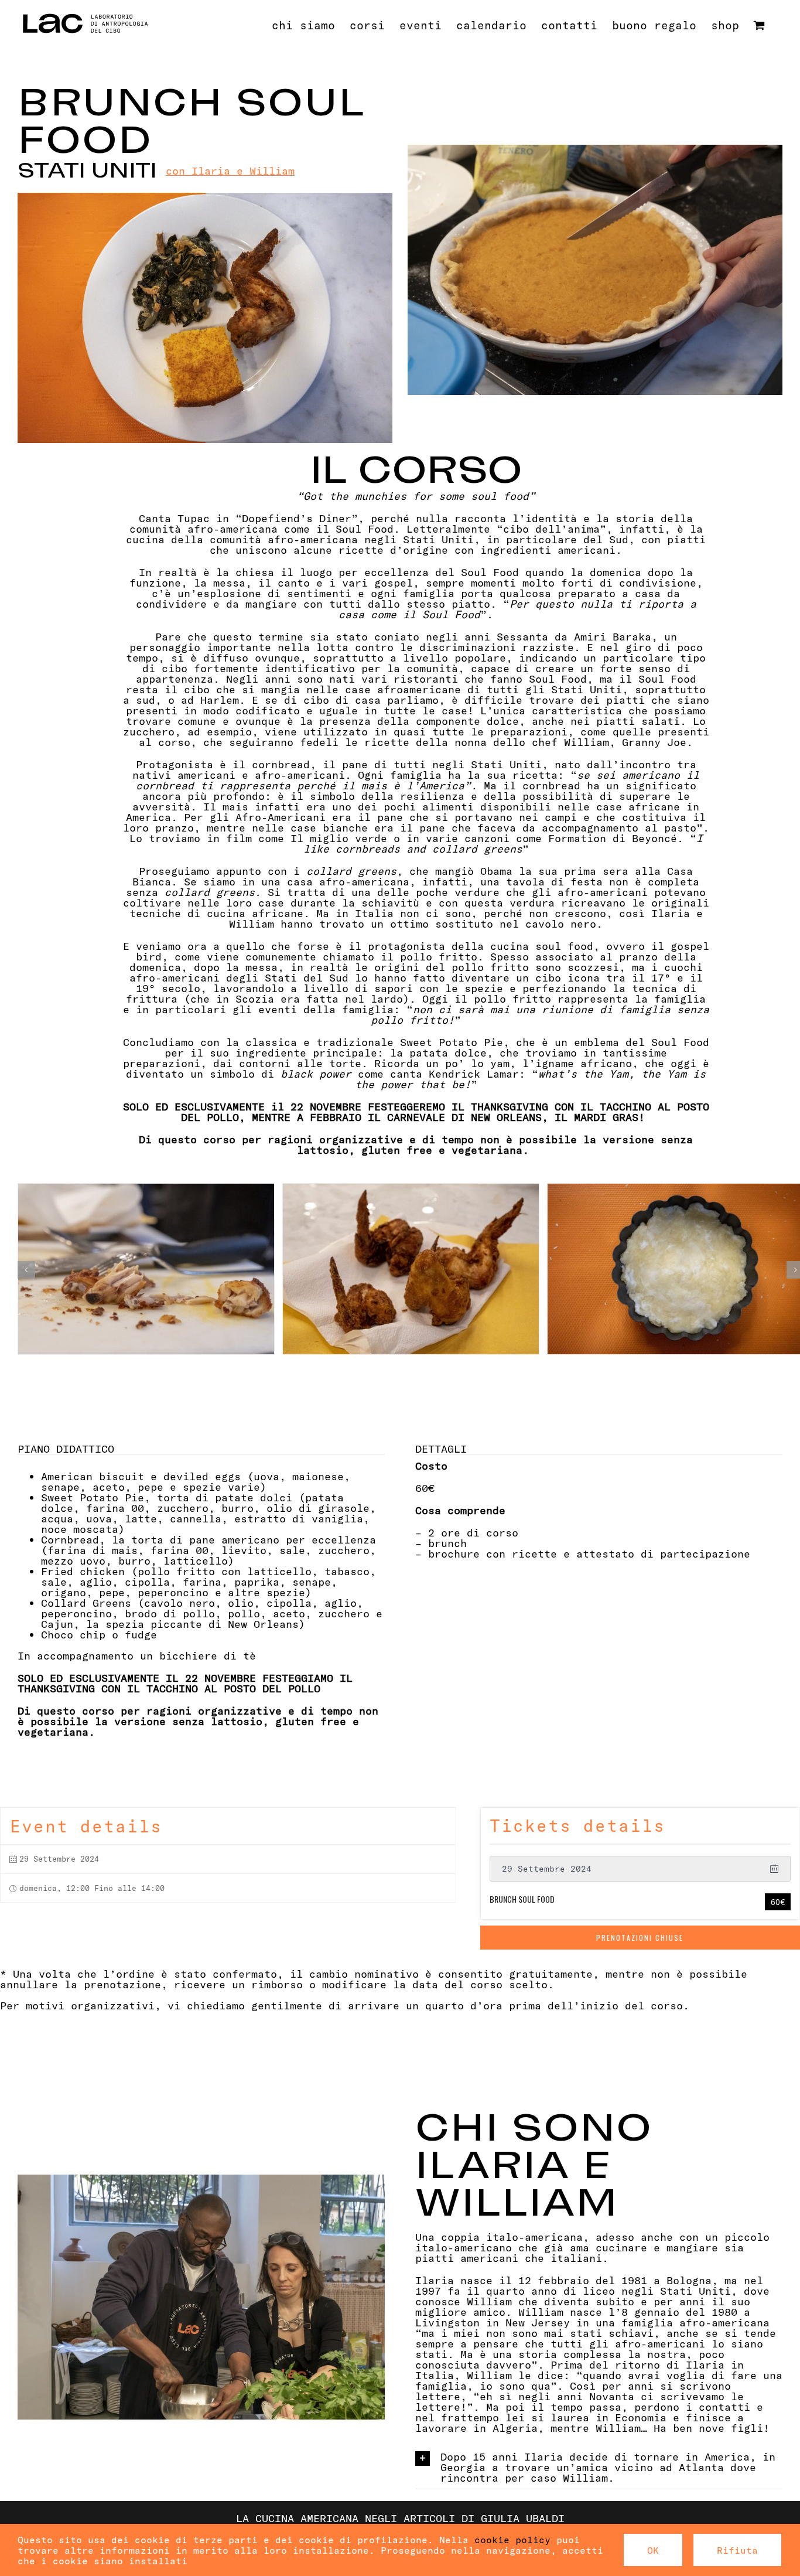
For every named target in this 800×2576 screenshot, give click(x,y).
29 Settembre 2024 (547, 1868)
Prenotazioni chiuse (640, 1938)
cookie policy (512, 2539)
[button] (26, 1270)
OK (653, 2550)
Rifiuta (737, 2550)
